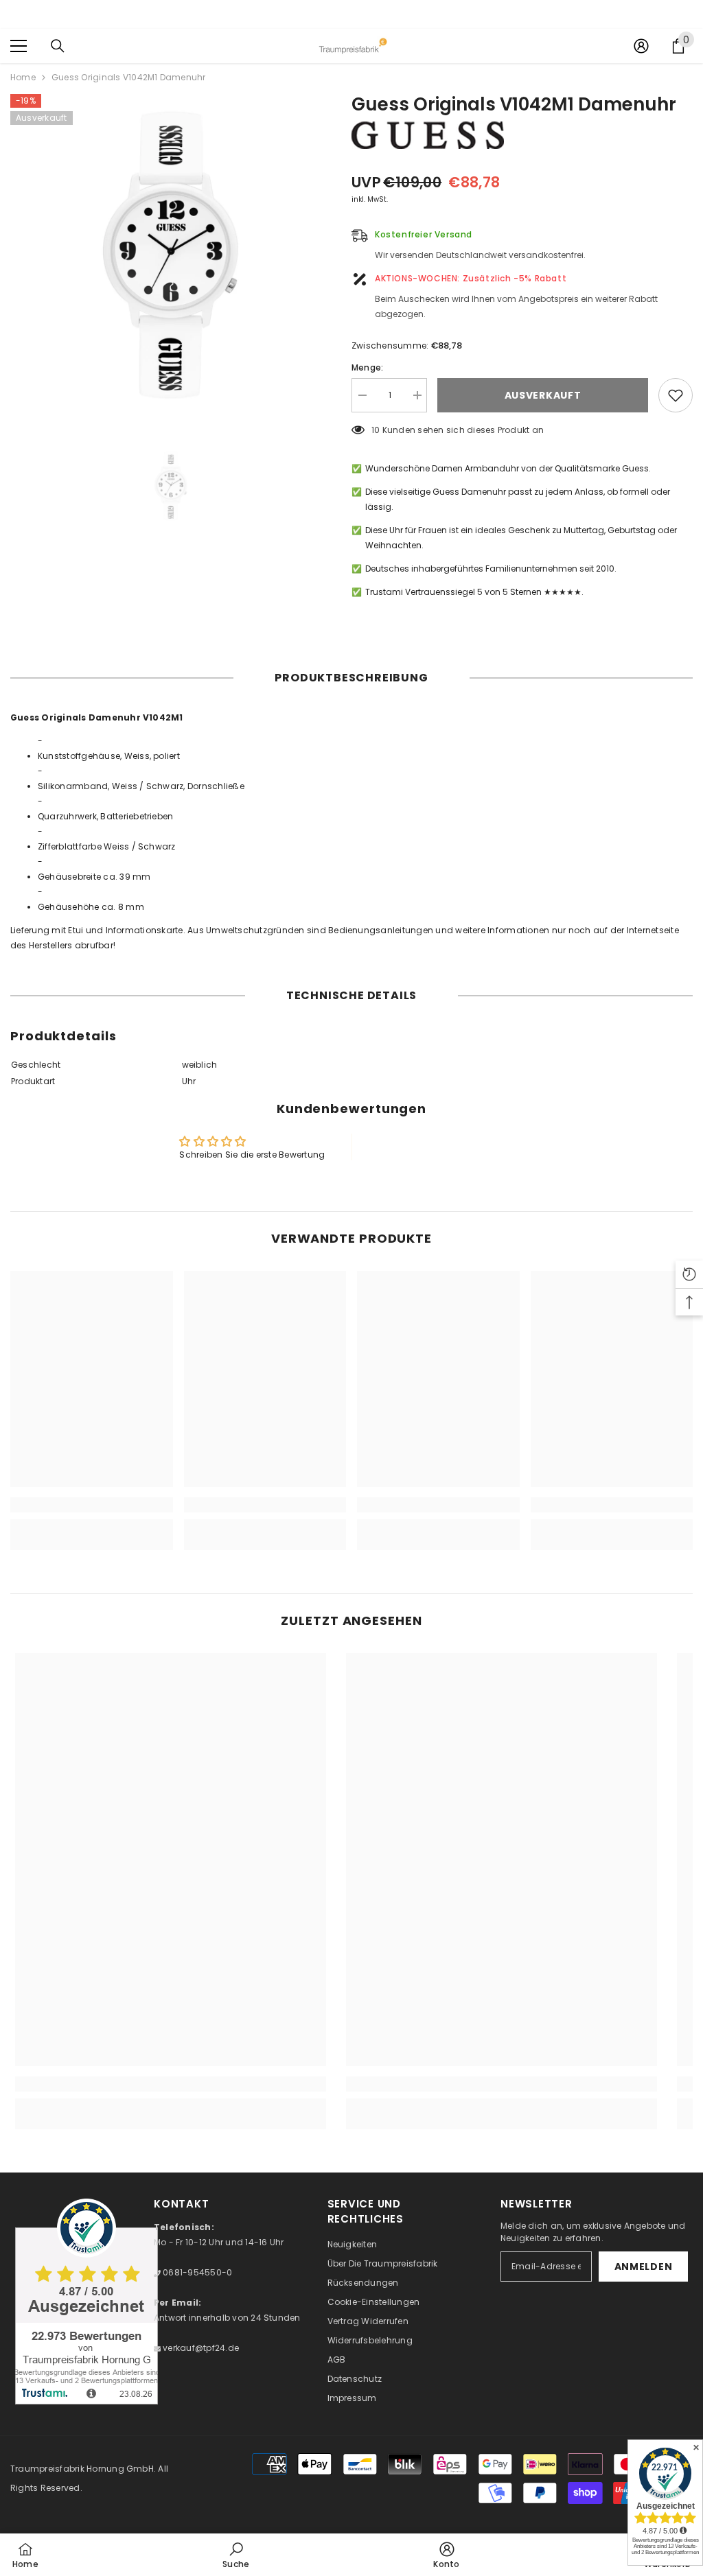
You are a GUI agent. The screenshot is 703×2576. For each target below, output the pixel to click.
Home (23, 77)
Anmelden (644, 2267)
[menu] (19, 46)
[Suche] (58, 46)
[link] (92, 1505)
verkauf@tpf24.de (200, 2348)
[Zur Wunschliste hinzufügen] (676, 395)
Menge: (367, 367)
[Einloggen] (641, 46)
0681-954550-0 (196, 2272)
